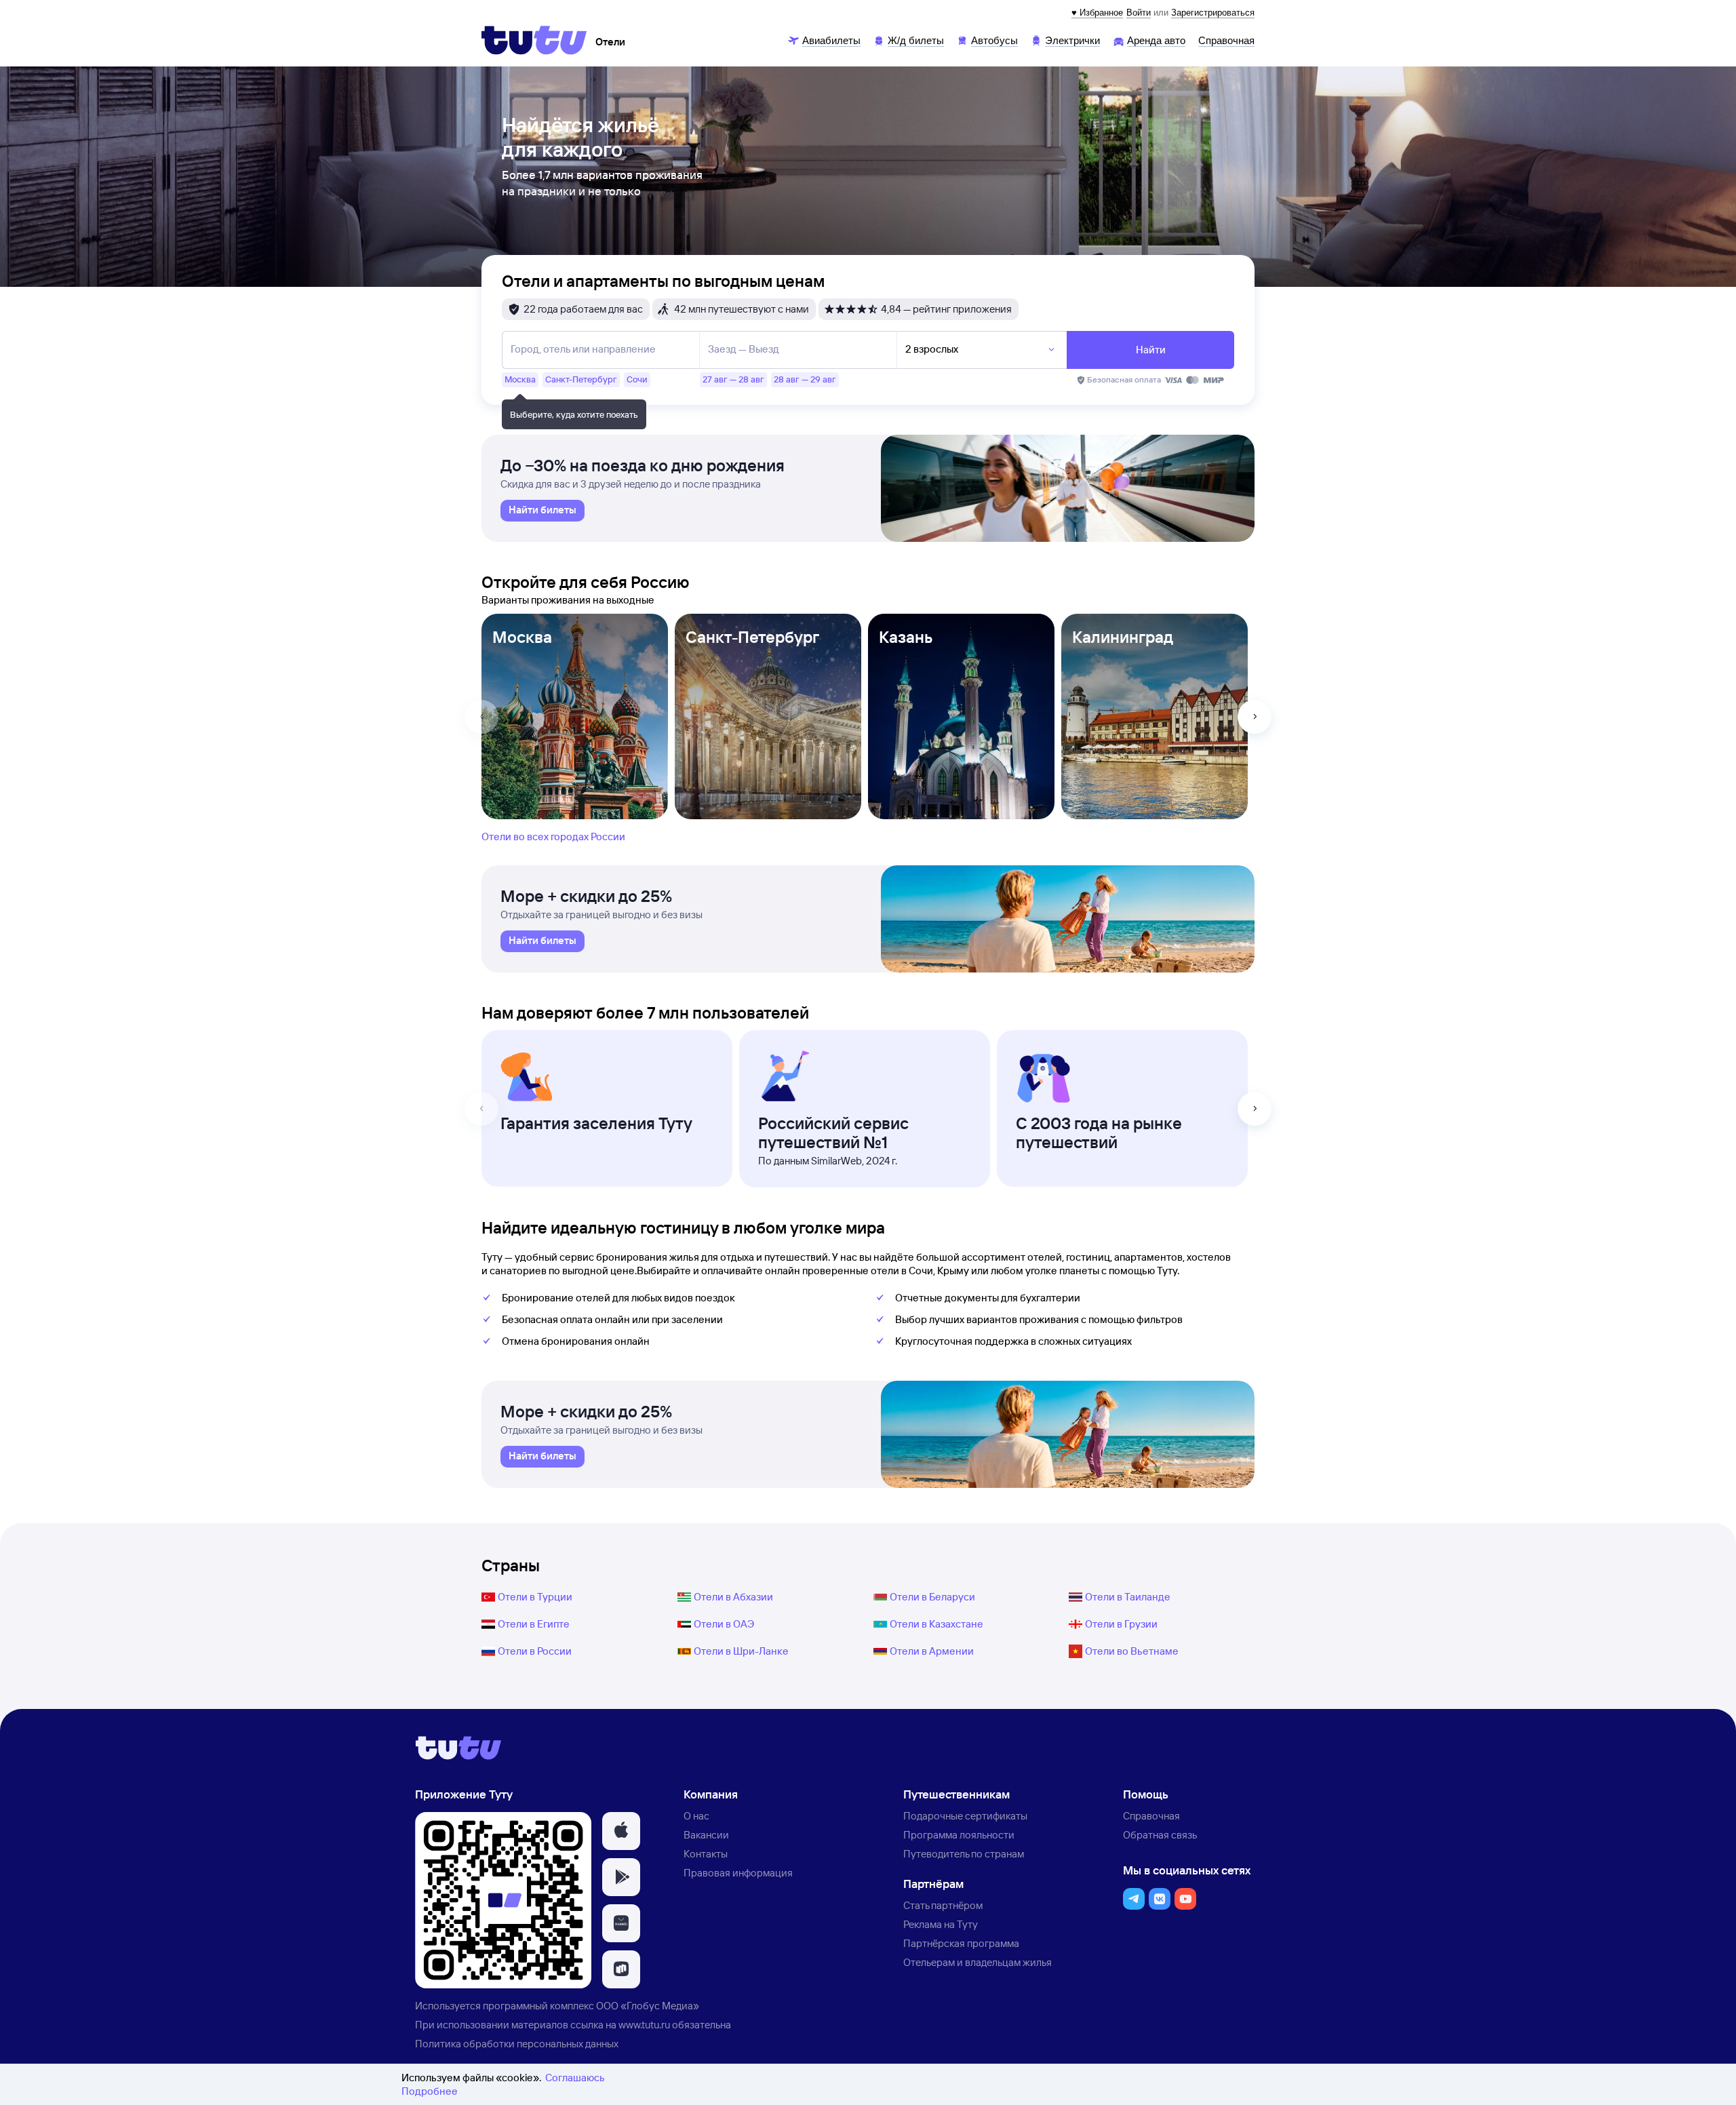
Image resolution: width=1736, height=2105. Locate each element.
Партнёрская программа (961, 1943)
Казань (906, 637)
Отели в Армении (932, 1651)
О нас (696, 1816)
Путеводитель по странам (964, 1854)
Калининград (1123, 637)
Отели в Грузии (1121, 1624)
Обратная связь (1160, 1835)
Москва (522, 637)
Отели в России (535, 1651)
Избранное (1101, 13)
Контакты (706, 1854)
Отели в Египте (534, 1624)
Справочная (1151, 1816)
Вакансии (706, 1835)
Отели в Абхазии (733, 1597)
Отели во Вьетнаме (1132, 1651)
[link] (542, 511)
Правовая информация (738, 1873)
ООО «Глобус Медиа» (648, 2006)
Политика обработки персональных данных (517, 2044)
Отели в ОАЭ (724, 1624)
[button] (621, 1831)
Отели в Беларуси (932, 1597)
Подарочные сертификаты (965, 1816)
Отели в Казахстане (936, 1624)
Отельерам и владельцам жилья (978, 1962)
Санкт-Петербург (752, 637)
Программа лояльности (959, 1835)
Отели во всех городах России (553, 837)
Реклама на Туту (941, 1924)
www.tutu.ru (644, 2025)
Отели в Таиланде (1128, 1597)
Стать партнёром (943, 1905)
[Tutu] (534, 40)
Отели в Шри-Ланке (741, 1651)
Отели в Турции (535, 1597)
